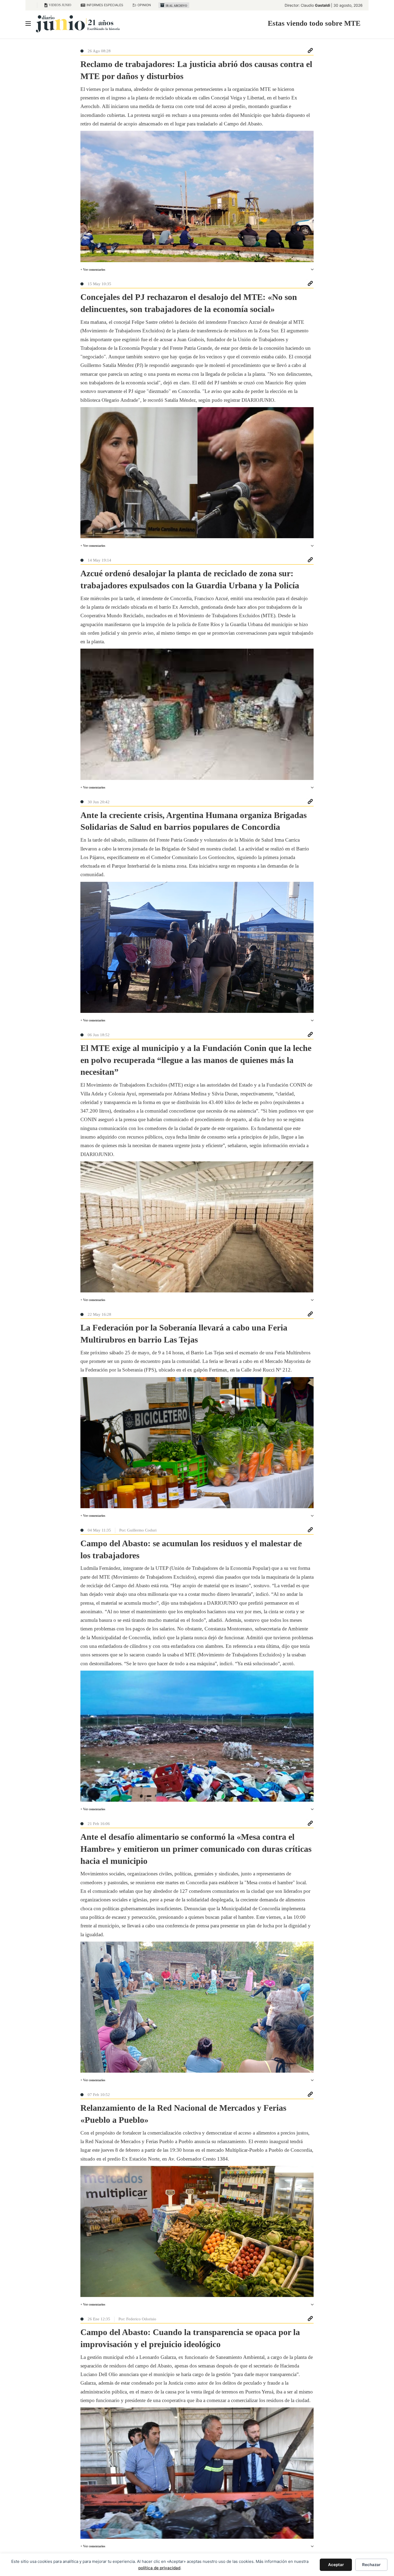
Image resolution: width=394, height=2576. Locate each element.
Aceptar (336, 2565)
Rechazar (371, 2565)
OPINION (144, 5)
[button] (197, 270)
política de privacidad (159, 2568)
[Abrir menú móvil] (28, 24)
